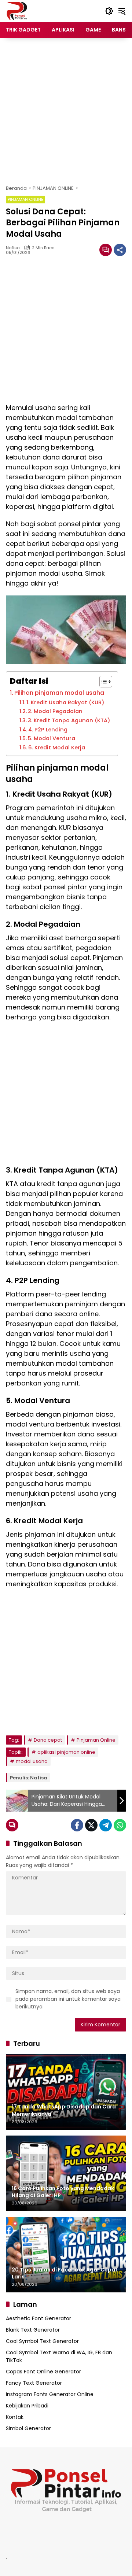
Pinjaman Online (96, 1740)
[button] (109, 11)
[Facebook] (77, 1825)
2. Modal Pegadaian (55, 711)
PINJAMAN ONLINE (25, 199)
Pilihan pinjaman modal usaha (59, 693)
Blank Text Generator (33, 2330)
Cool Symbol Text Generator (42, 2341)
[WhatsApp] (120, 1825)
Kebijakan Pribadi (27, 2406)
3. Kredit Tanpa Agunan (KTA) (69, 720)
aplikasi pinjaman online (66, 1752)
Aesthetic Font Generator (38, 2318)
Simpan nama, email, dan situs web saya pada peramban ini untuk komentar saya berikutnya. (68, 1999)
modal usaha (32, 1761)
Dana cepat (48, 1740)
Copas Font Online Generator (43, 2372)
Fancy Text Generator (34, 2383)
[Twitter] (91, 1825)
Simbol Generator (28, 2428)
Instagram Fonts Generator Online (50, 2394)
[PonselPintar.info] (17, 11)
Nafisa (13, 248)
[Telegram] (106, 1825)
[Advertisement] (66, 111)
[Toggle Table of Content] (102, 682)
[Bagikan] (120, 250)
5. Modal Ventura (52, 738)
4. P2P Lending (48, 730)
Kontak (15, 2417)
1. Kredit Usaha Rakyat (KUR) (65, 702)
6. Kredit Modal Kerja (57, 748)
